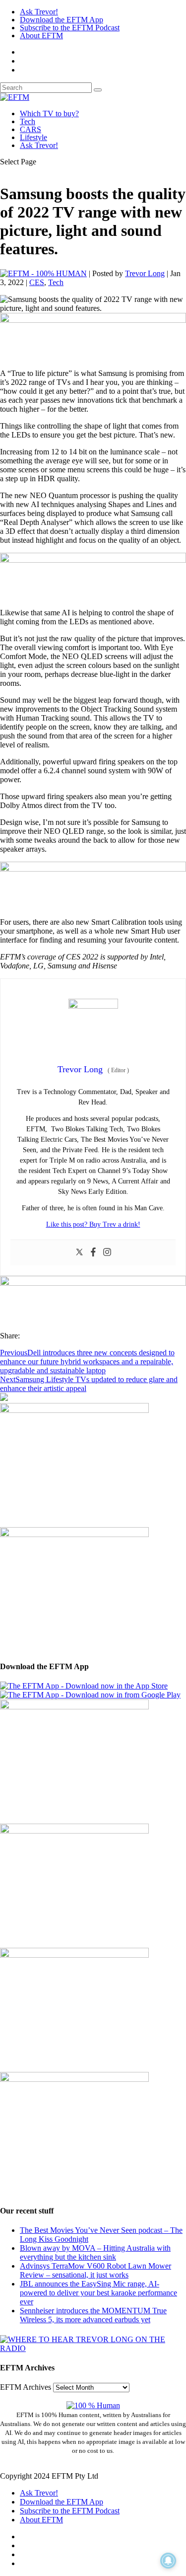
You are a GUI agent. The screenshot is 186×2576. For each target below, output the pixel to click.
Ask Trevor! (39, 12)
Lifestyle (33, 137)
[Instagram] (107, 1253)
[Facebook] (93, 1253)
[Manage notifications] (168, 2561)
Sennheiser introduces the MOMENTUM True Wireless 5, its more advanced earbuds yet (93, 2315)
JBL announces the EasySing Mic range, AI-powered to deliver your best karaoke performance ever (98, 2293)
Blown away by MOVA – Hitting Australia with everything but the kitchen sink (95, 2252)
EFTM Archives (26, 2387)
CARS (31, 129)
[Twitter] (79, 1253)
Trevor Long (145, 273)
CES (37, 282)
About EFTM (41, 36)
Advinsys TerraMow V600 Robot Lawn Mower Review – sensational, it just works (95, 2270)
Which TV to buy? (49, 113)
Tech (28, 121)
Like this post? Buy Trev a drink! (93, 1224)
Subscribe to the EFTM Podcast (70, 28)
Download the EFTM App (62, 20)
